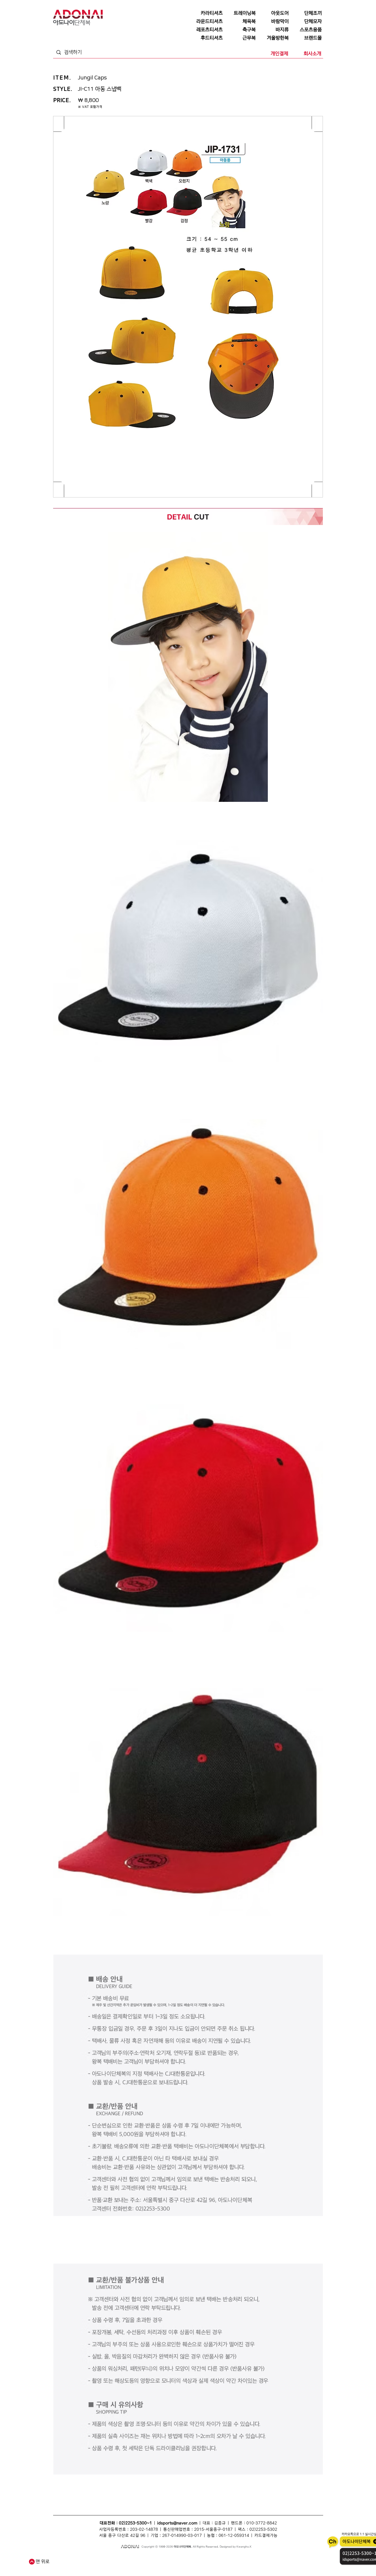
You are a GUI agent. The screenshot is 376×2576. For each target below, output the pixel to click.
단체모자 (175, 2558)
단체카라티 (163, 2564)
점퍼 (234, 2558)
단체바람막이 (202, 2558)
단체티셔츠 (89, 2558)
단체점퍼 (244, 2558)
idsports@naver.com (177, 2523)
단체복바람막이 (220, 2558)
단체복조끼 (153, 2558)
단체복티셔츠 (105, 2558)
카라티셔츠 (149, 2564)
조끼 (130, 2558)
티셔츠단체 (109, 2564)
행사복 (245, 2564)
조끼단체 (122, 2564)
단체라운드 (233, 2564)
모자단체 (135, 2564)
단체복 (67, 2558)
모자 (165, 2558)
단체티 (77, 2558)
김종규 (220, 2523)
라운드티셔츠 (217, 2564)
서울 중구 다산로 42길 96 (122, 2536)
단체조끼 (140, 2558)
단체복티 (120, 2558)
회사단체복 (94, 2564)
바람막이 (187, 2558)
